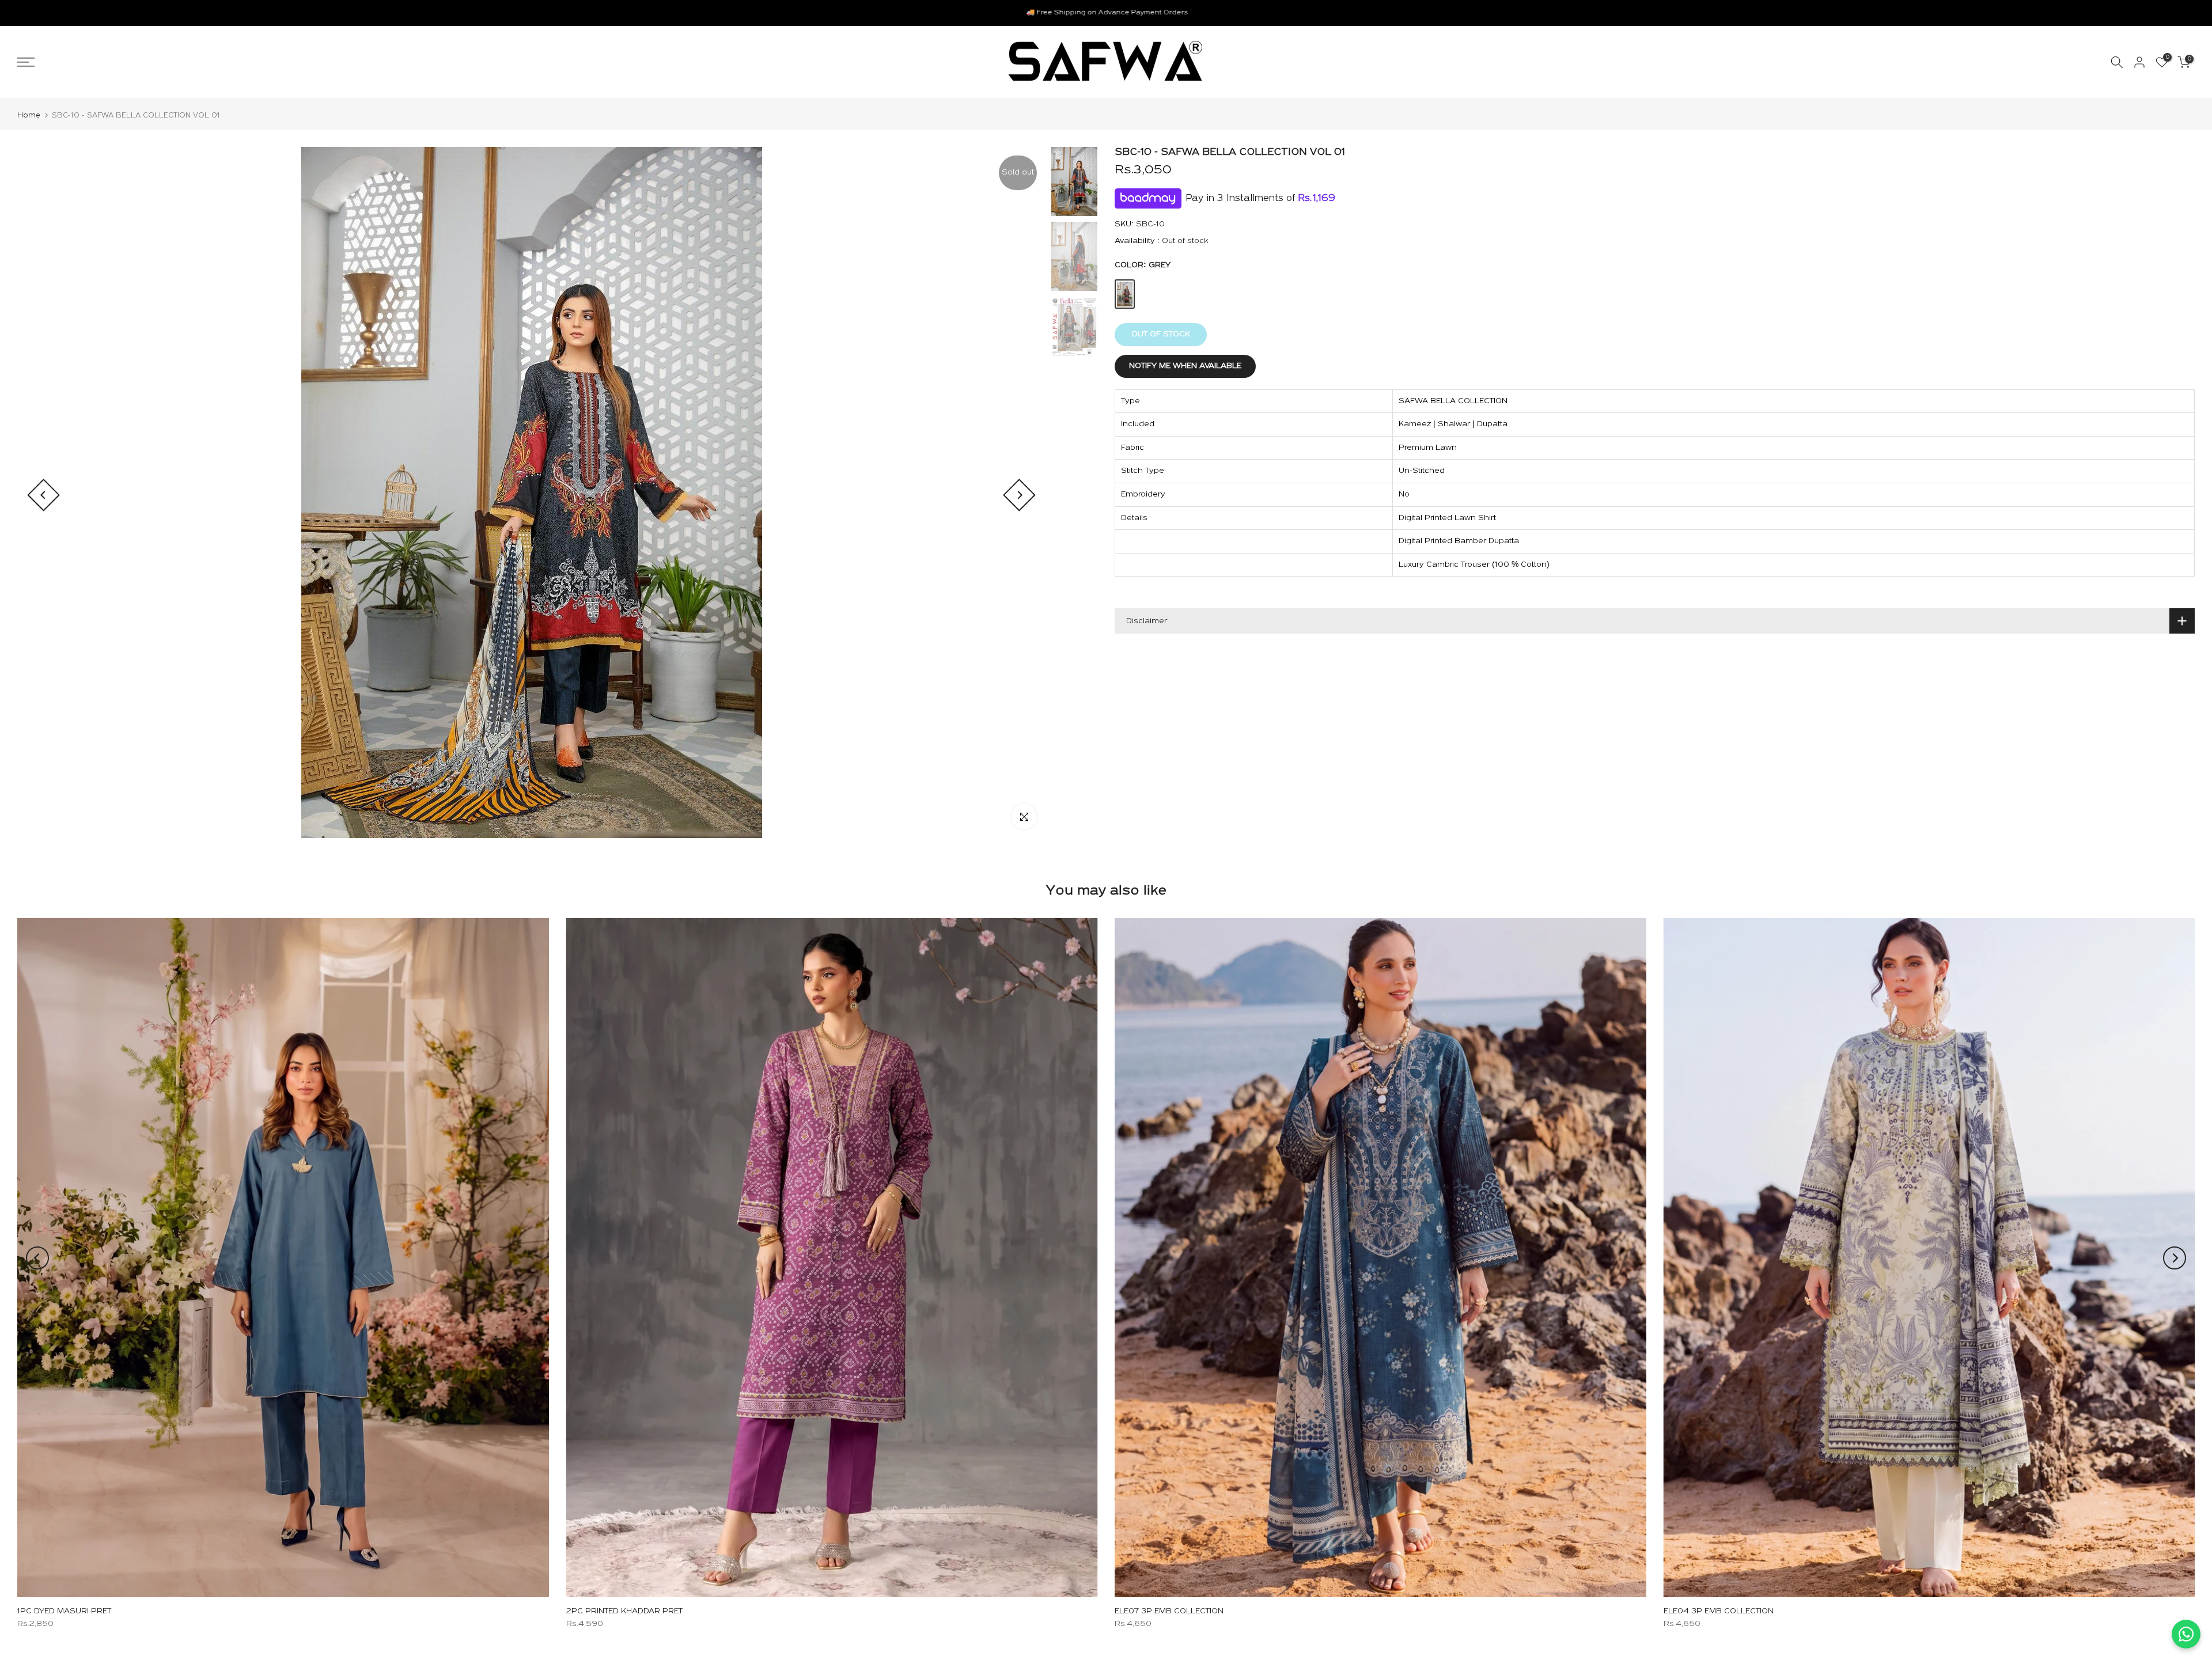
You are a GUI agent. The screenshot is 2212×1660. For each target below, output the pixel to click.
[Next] (1019, 495)
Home (29, 115)
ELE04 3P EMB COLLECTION (1719, 1611)
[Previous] (43, 495)
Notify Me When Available (1185, 366)
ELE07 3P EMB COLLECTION (1169, 1611)
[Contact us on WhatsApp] (2186, 1634)
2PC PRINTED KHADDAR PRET (624, 1611)
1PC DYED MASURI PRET (64, 1611)
